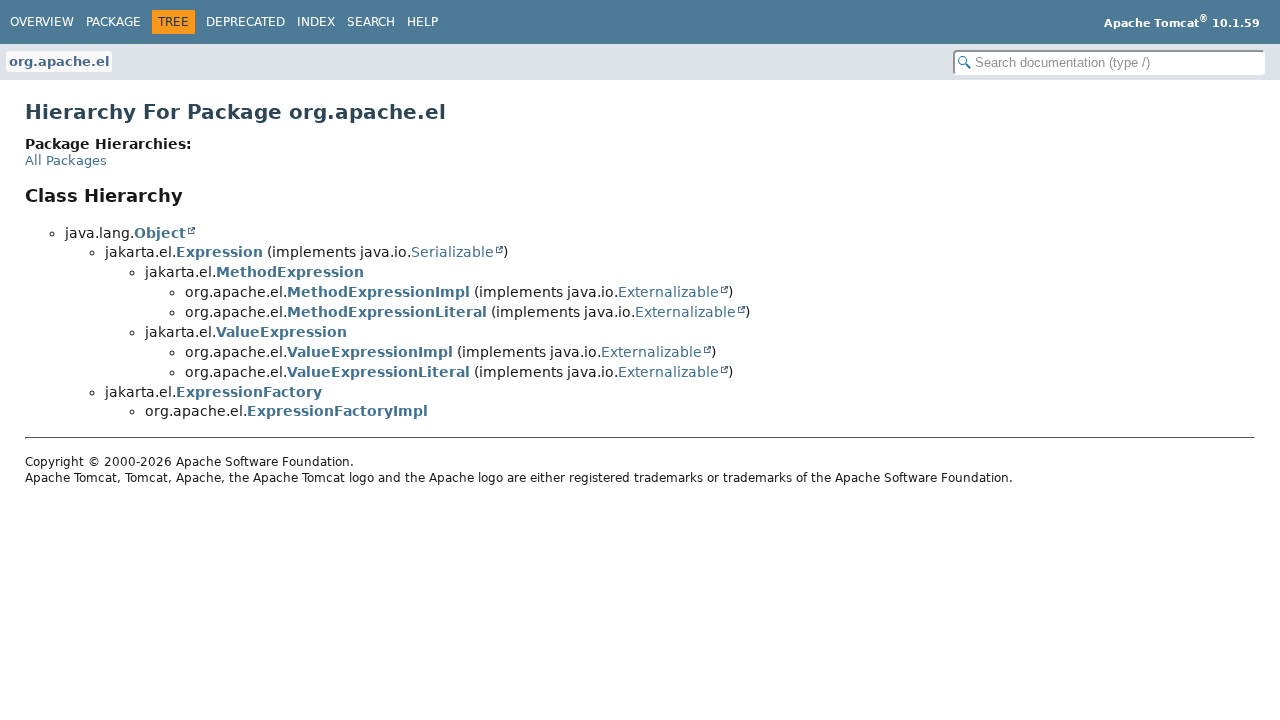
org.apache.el (59, 61)
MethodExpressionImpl (378, 292)
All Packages (66, 160)
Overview (42, 22)
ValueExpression (281, 332)
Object (160, 233)
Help (422, 22)
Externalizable (668, 292)
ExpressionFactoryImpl (337, 411)
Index (316, 22)
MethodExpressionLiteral (387, 312)
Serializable (452, 252)
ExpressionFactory (249, 392)
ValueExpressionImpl (370, 352)
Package (113, 22)
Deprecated (245, 22)
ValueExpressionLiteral (378, 372)
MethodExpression (290, 272)
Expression (219, 252)
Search (371, 22)
